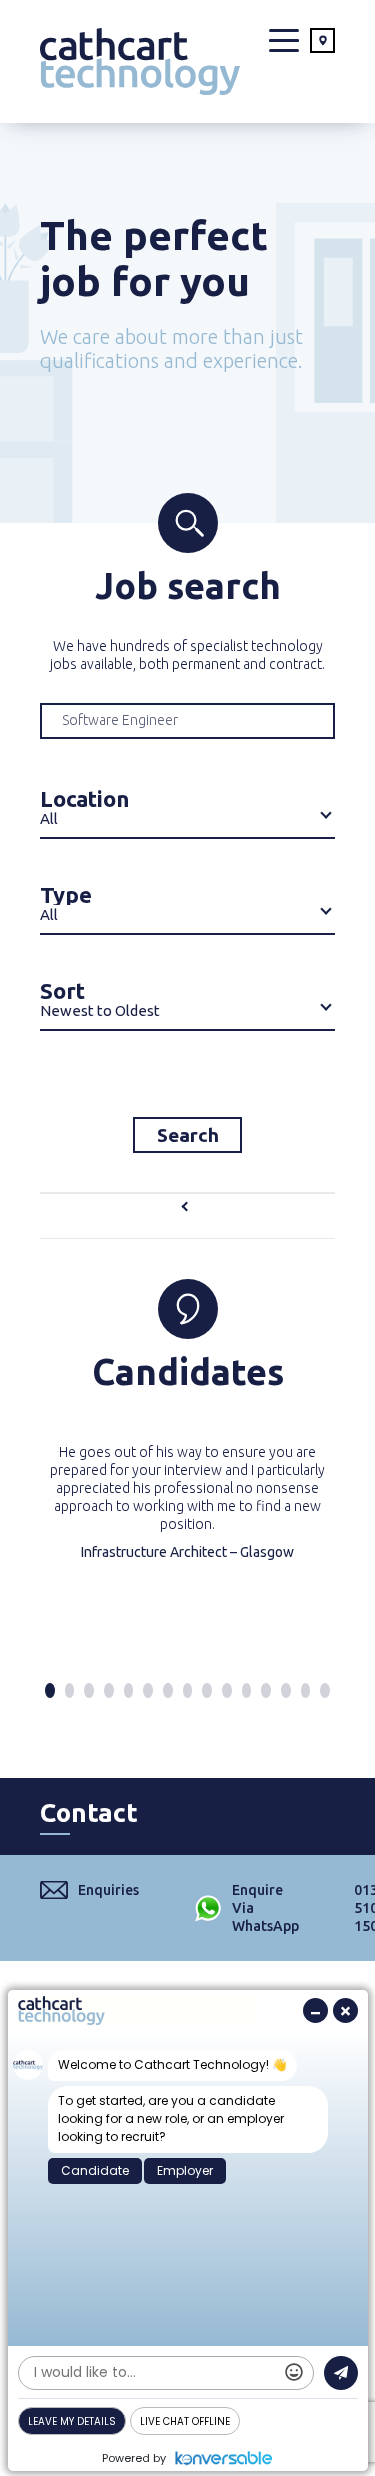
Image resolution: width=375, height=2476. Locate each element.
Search (188, 1135)
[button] (50, 1690)
